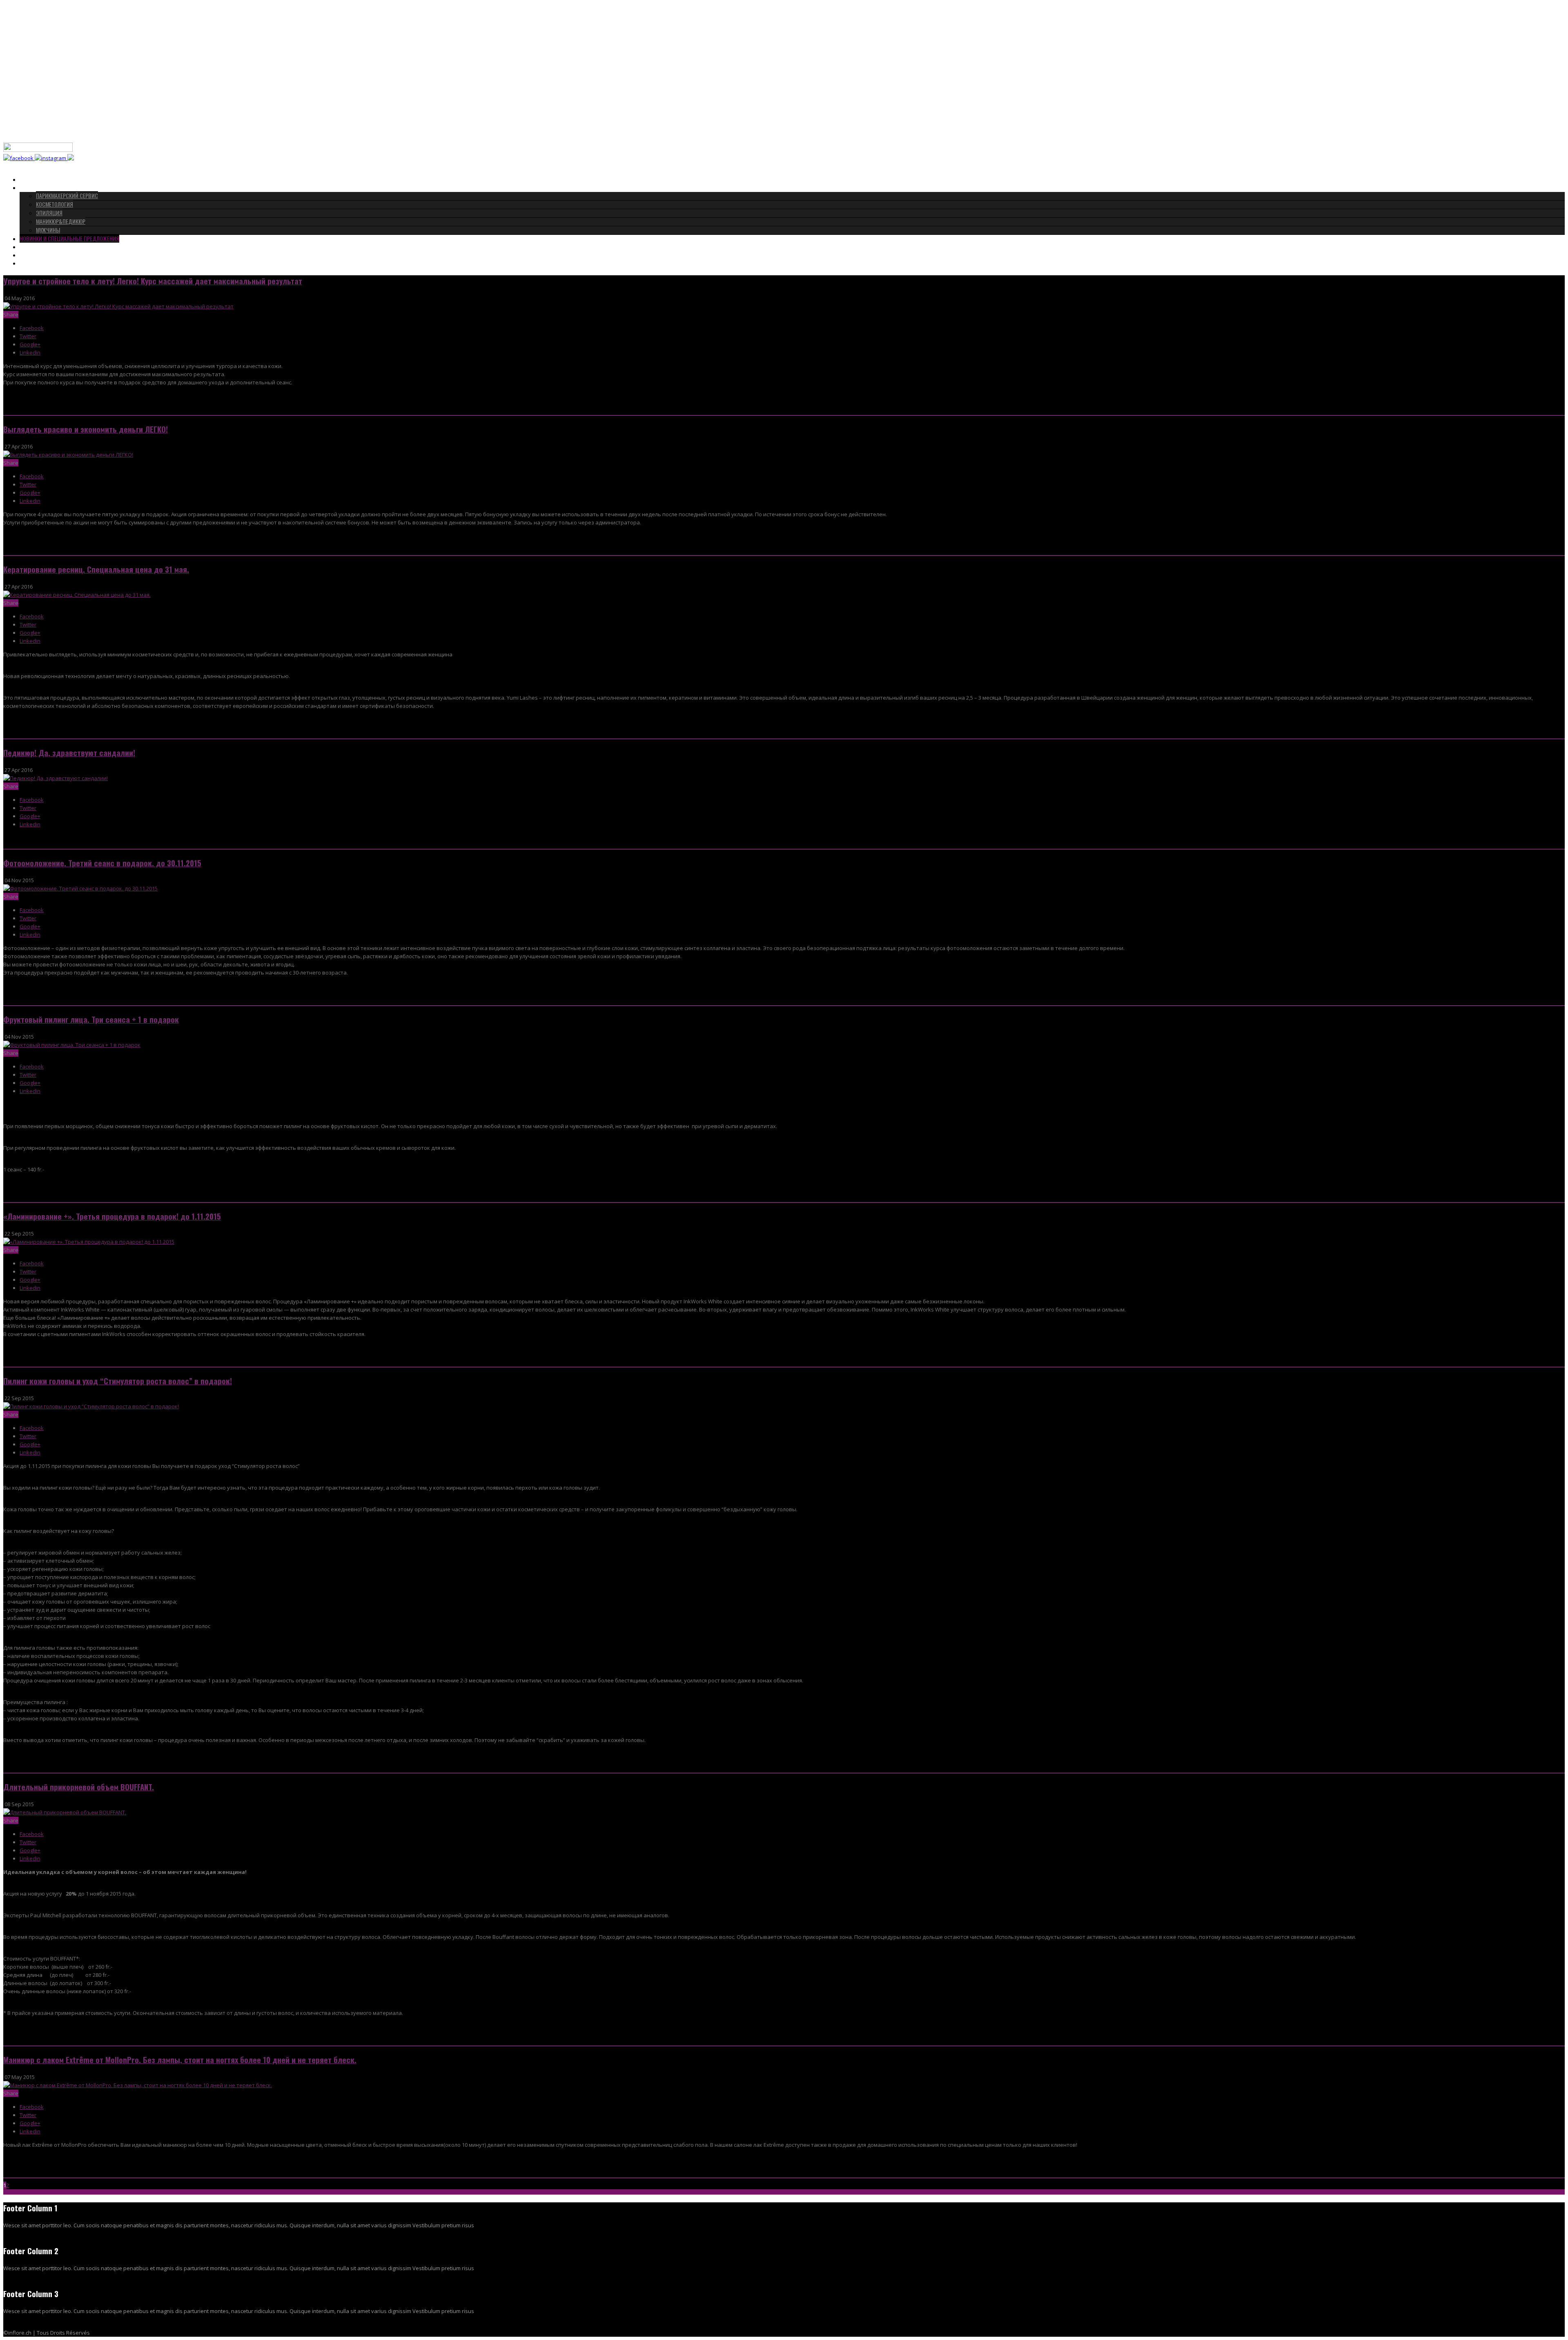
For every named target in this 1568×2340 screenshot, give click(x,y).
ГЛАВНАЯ (30, 179)
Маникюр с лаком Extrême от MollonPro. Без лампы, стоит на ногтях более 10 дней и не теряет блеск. (180, 2059)
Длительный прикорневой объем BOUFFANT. (79, 1787)
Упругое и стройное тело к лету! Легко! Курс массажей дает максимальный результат (153, 281)
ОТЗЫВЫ (30, 255)
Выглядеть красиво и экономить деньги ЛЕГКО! (86, 429)
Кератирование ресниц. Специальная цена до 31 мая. (96, 569)
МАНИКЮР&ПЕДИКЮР (61, 221)
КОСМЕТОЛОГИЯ (55, 204)
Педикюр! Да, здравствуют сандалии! (69, 752)
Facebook (32, 328)
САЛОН (28, 246)
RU (1561, 91)
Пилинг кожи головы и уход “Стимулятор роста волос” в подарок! (118, 1381)
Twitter (28, 336)
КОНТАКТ (30, 263)
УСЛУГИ (28, 187)
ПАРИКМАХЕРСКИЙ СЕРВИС (67, 195)
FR (1548, 91)
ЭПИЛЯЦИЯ (49, 213)
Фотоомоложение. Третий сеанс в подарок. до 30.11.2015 (102, 863)
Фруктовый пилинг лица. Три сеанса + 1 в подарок (91, 1019)
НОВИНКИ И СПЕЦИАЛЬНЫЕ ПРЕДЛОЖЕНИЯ (69, 238)
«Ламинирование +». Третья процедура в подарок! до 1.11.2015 (112, 1216)
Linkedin (30, 352)
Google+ (30, 344)
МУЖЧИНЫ (48, 230)
